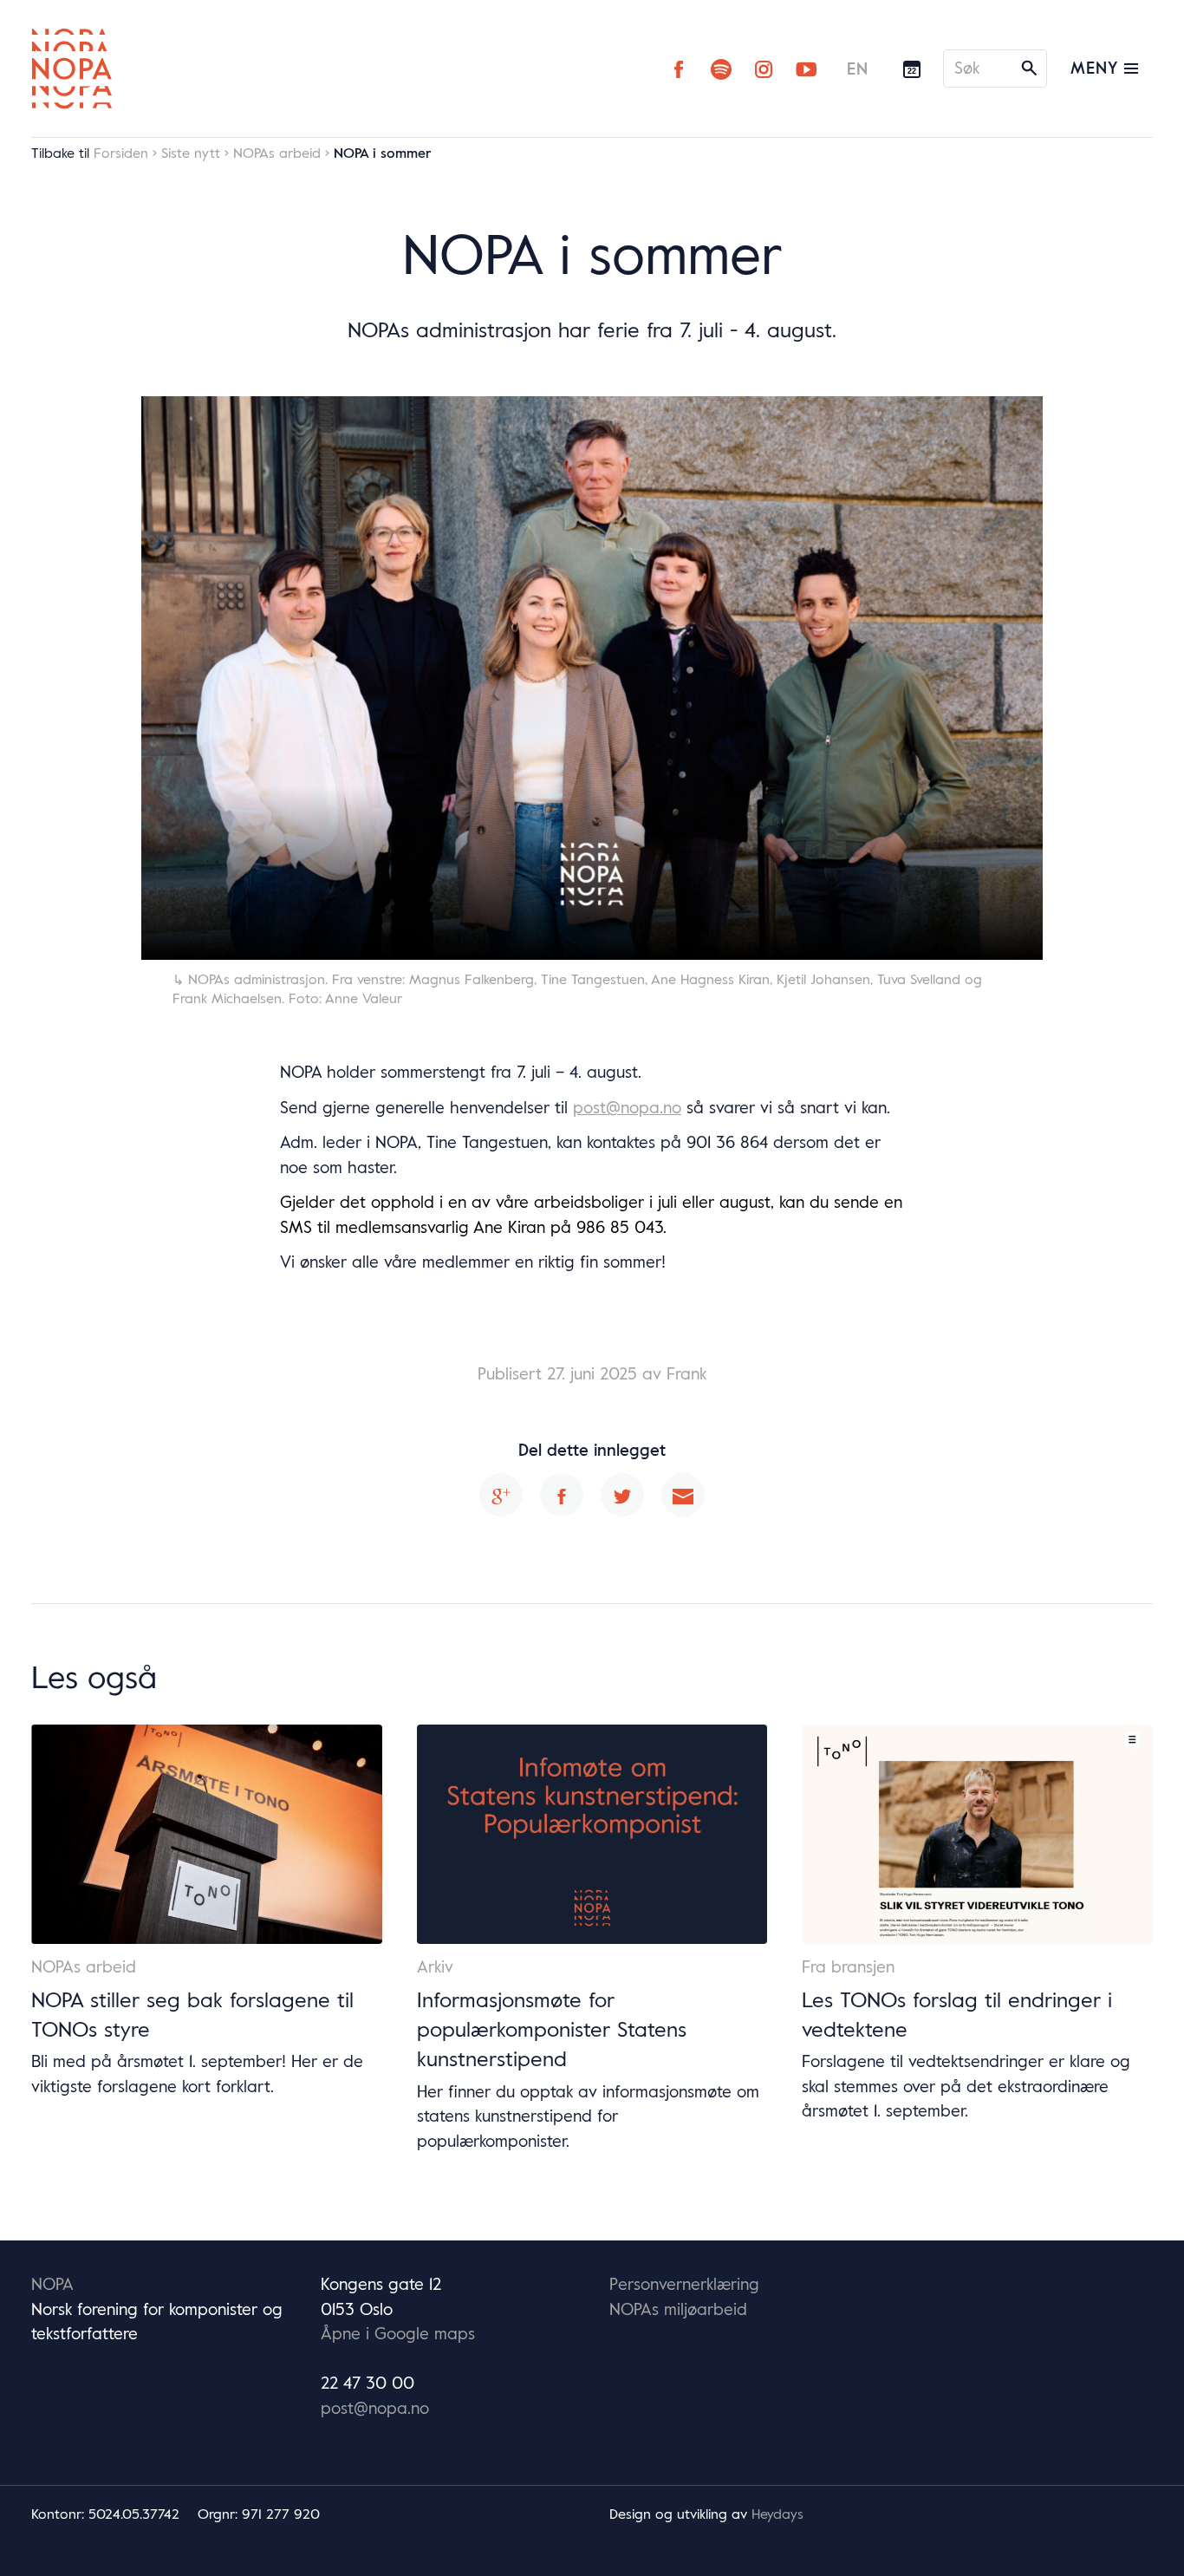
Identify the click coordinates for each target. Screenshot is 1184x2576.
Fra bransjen (848, 1966)
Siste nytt (191, 153)
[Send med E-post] (683, 1495)
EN (858, 68)
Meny (1097, 68)
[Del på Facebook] (562, 1495)
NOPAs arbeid (277, 153)
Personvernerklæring (684, 2284)
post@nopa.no (627, 1107)
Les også (94, 1676)
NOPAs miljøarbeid (678, 2309)
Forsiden (121, 153)
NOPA (52, 2284)
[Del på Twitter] (622, 1495)
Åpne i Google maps (398, 2333)
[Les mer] (207, 1834)
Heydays (777, 2514)
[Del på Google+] (501, 1495)
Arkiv (435, 1966)
